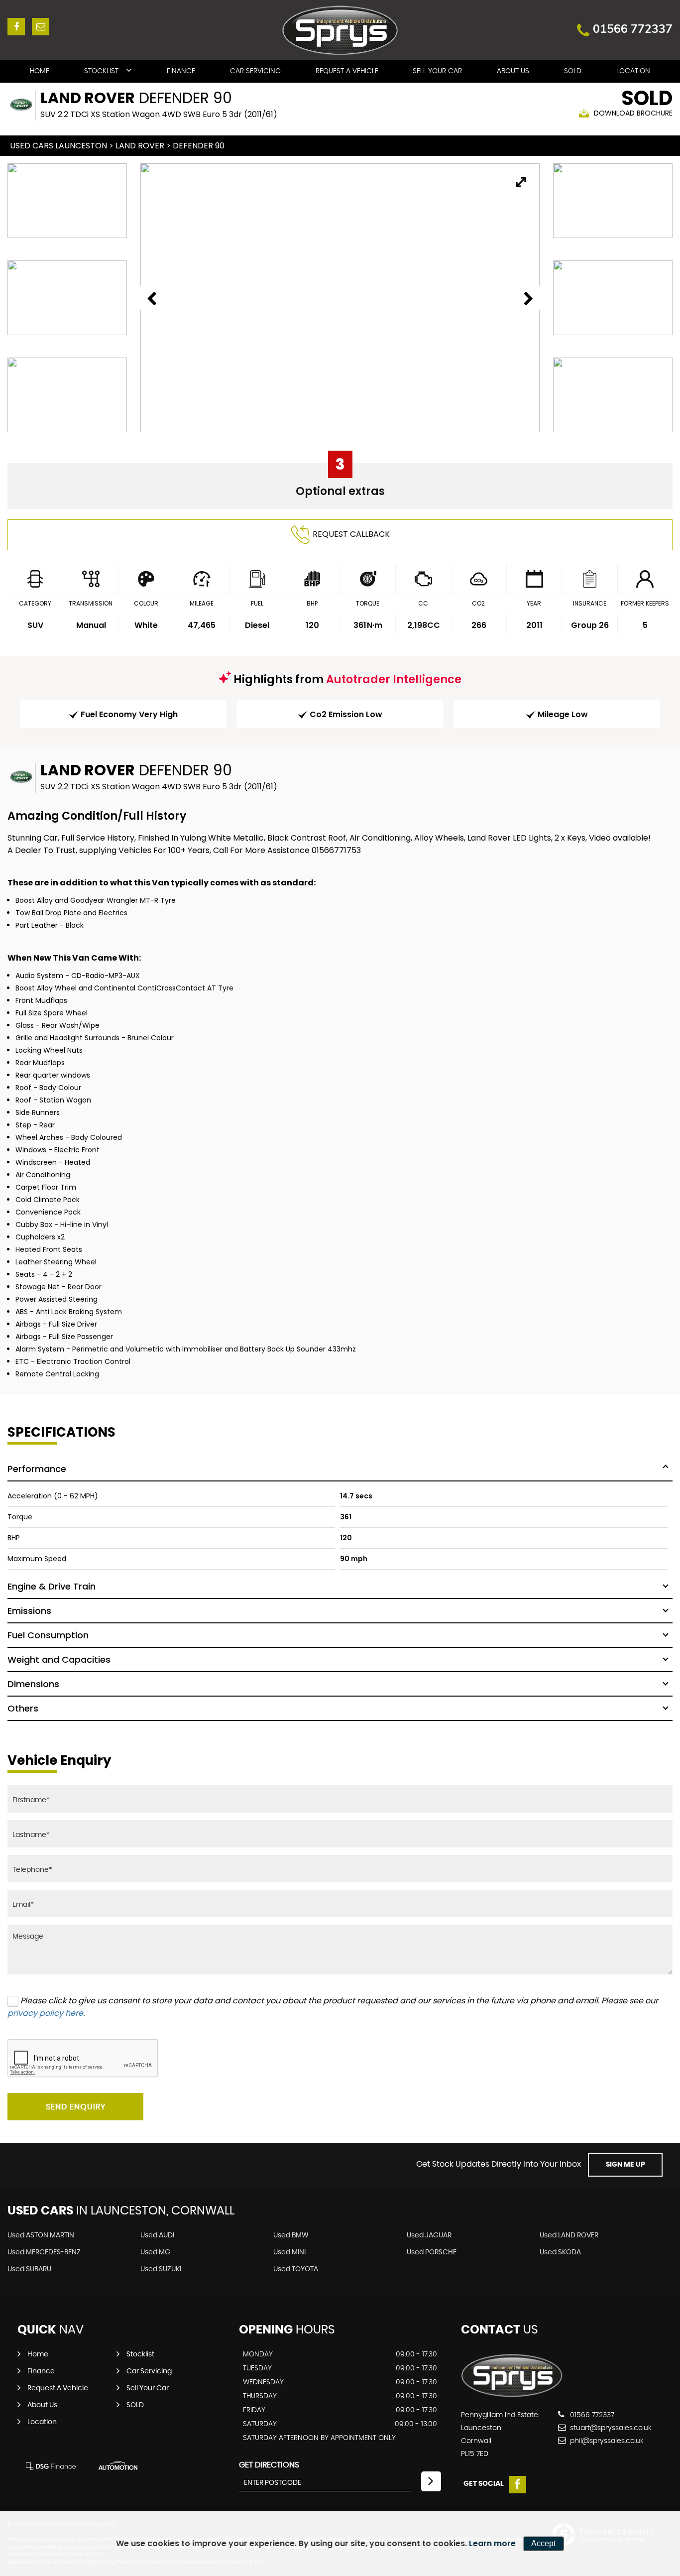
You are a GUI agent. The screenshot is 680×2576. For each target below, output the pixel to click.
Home (40, 71)
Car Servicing (255, 71)
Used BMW (291, 2235)
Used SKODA (560, 2252)
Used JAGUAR (429, 2235)
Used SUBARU (29, 2269)
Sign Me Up (625, 2165)
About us (513, 71)
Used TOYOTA (296, 2269)
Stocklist (101, 71)
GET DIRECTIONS (269, 2465)
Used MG (155, 2252)
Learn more (492, 2543)
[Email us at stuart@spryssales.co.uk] (41, 27)
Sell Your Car (437, 71)
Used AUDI (157, 2235)
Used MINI (289, 2252)
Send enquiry (76, 2107)
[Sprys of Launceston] (512, 2395)
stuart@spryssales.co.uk (610, 2428)
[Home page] (340, 30)
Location (633, 71)
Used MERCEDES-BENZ (44, 2252)
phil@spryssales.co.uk (606, 2441)
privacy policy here (45, 2013)
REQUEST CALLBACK (351, 534)
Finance (181, 71)
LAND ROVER (140, 146)
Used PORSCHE (432, 2252)
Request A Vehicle (347, 71)
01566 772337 (633, 29)
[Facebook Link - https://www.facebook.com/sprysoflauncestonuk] (16, 27)
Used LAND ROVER (569, 2235)
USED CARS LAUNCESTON (58, 146)
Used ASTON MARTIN (41, 2235)
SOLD (573, 71)
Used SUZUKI (161, 2269)
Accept (543, 2543)
